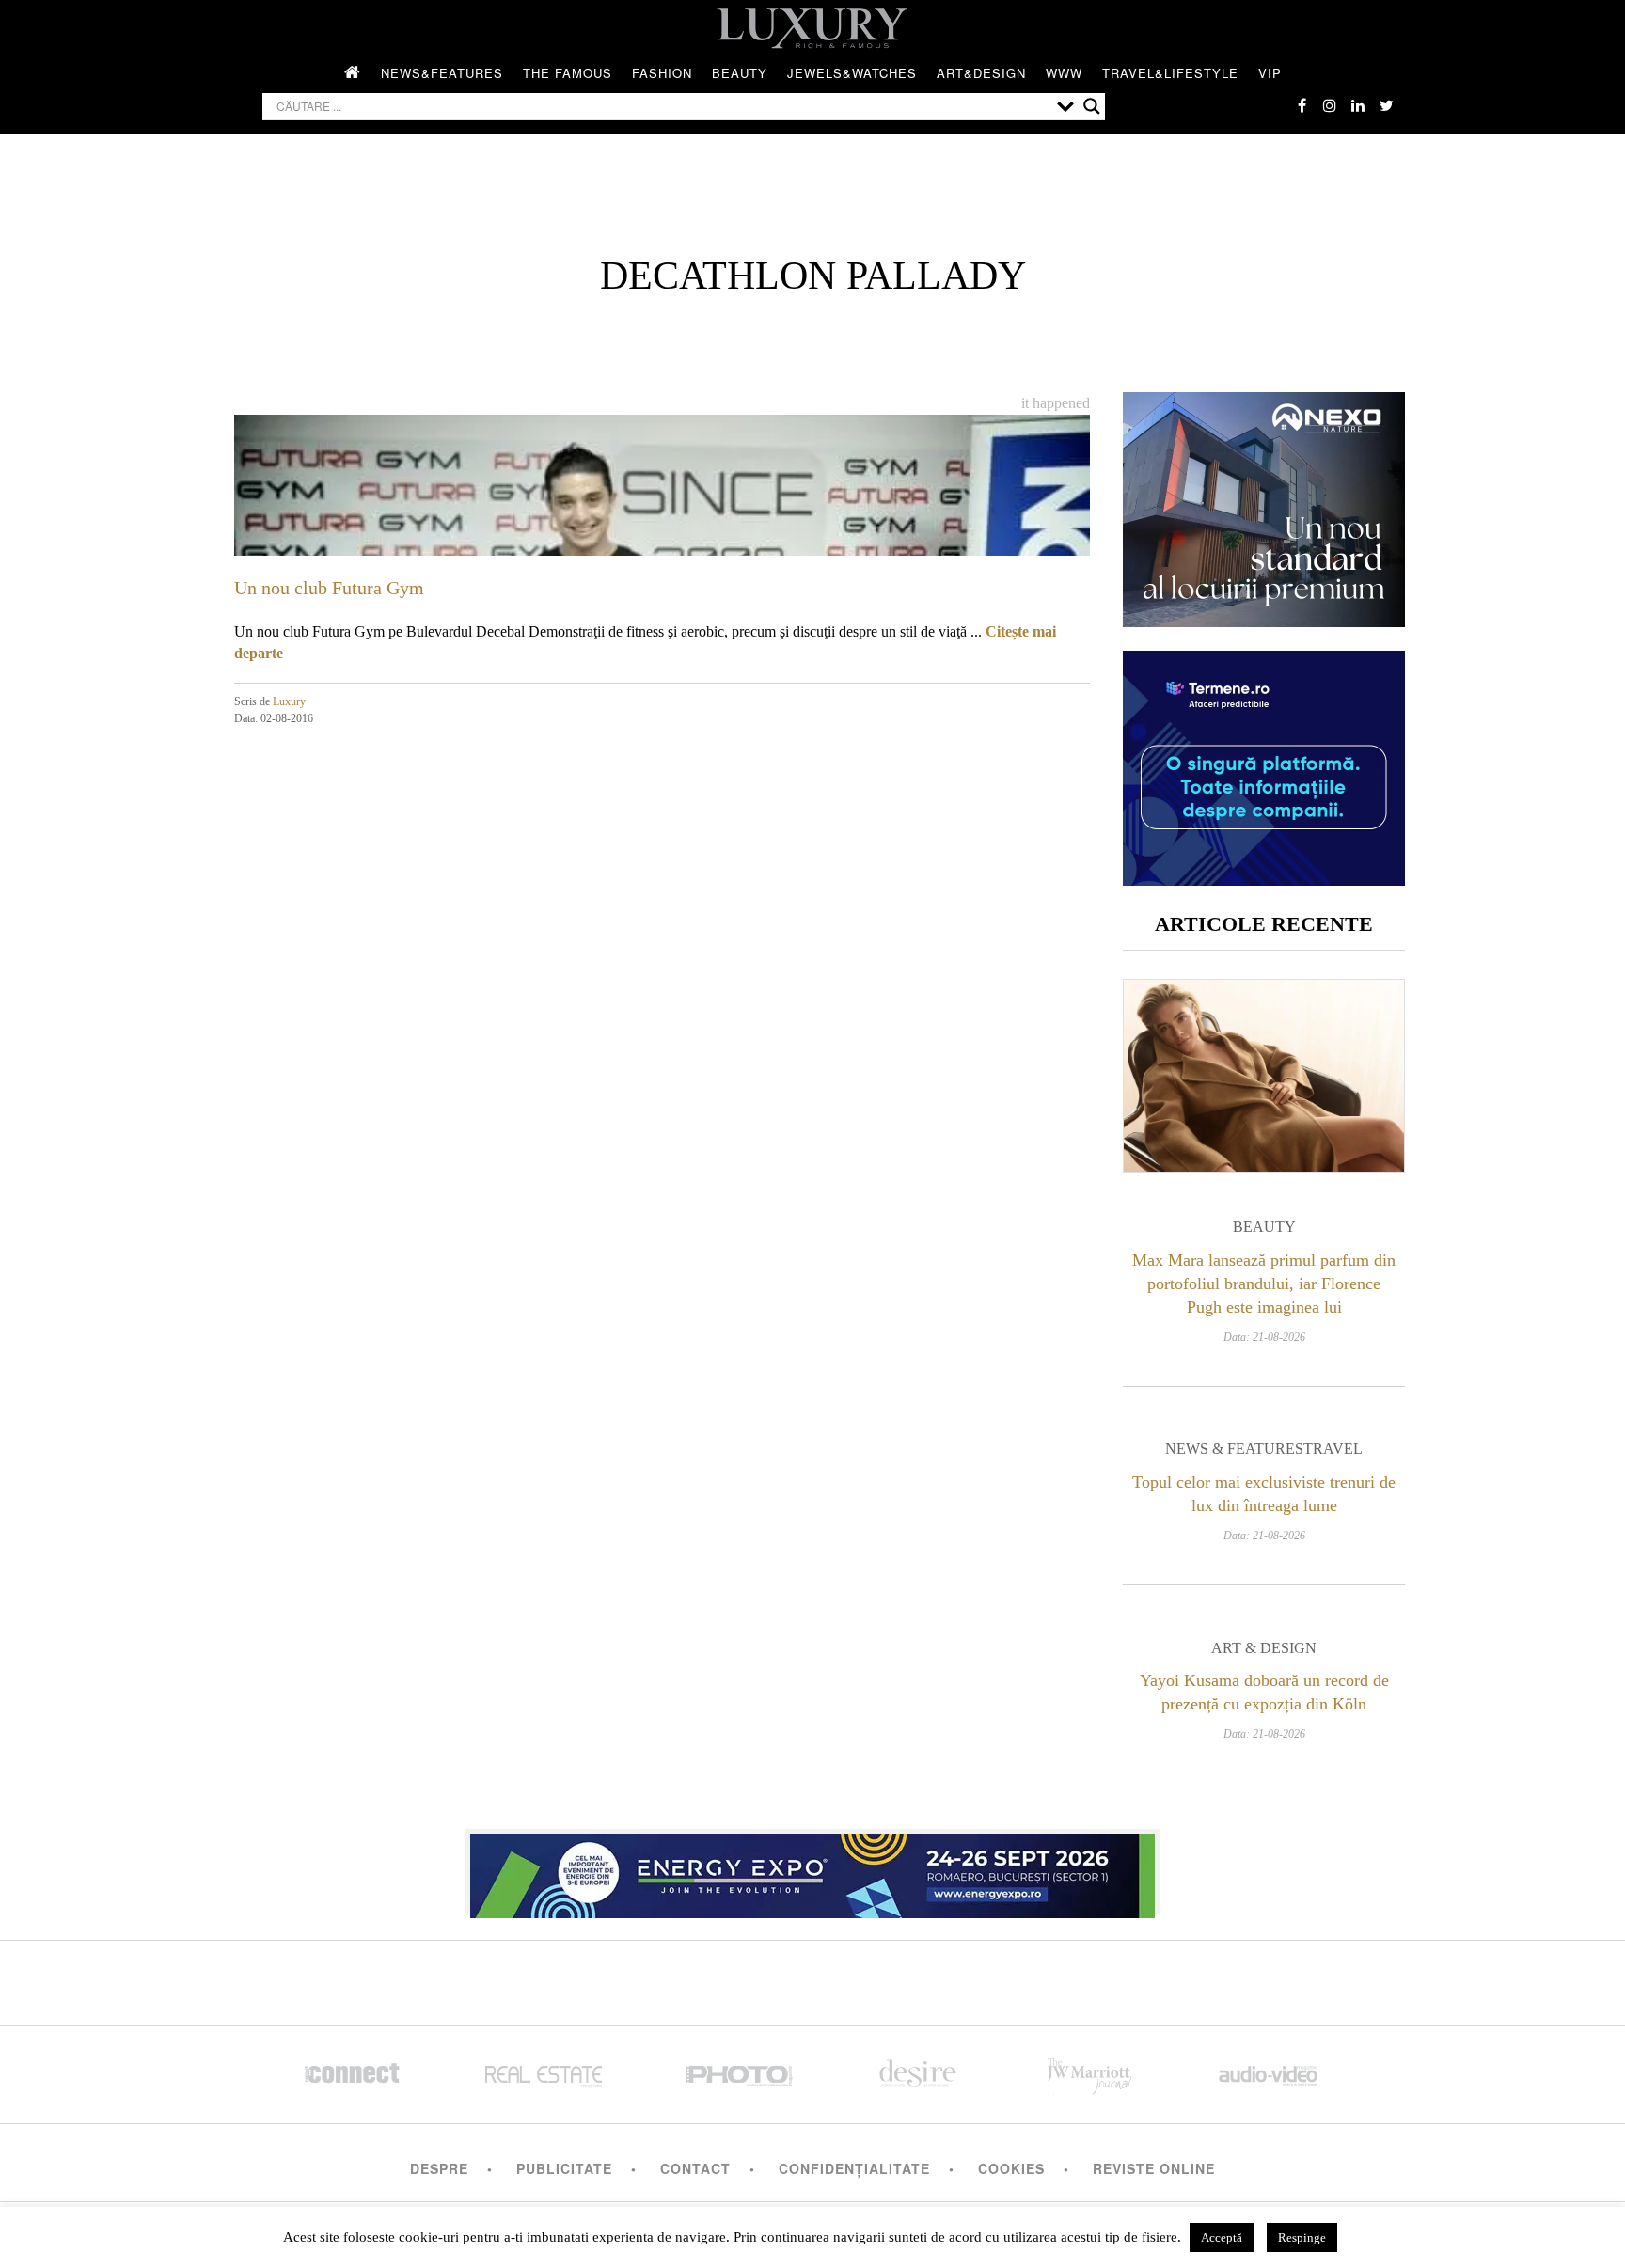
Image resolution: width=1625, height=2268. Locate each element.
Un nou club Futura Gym (329, 588)
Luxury (289, 701)
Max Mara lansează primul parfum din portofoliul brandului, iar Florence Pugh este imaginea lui (1264, 1284)
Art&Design (981, 73)
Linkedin (1358, 105)
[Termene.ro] (1264, 879)
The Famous (568, 73)
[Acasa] (353, 73)
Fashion (662, 73)
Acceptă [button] (1222, 2237)
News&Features (442, 73)
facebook (1302, 105)
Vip (1270, 73)
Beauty (740, 73)
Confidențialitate (854, 2168)
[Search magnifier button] (1092, 106)
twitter (1386, 105)
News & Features (1234, 1449)
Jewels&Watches (852, 73)
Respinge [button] (1302, 2237)
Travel (1333, 1449)
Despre (439, 2168)
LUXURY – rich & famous (812, 28)
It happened (1056, 403)
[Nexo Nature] (1264, 620)
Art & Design (1264, 1648)
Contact (695, 2168)
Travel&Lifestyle (1170, 73)
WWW (1064, 73)
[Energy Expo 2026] (812, 1871)
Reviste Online (1154, 2168)
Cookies (1011, 2168)
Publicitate (564, 2168)
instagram (1330, 105)
